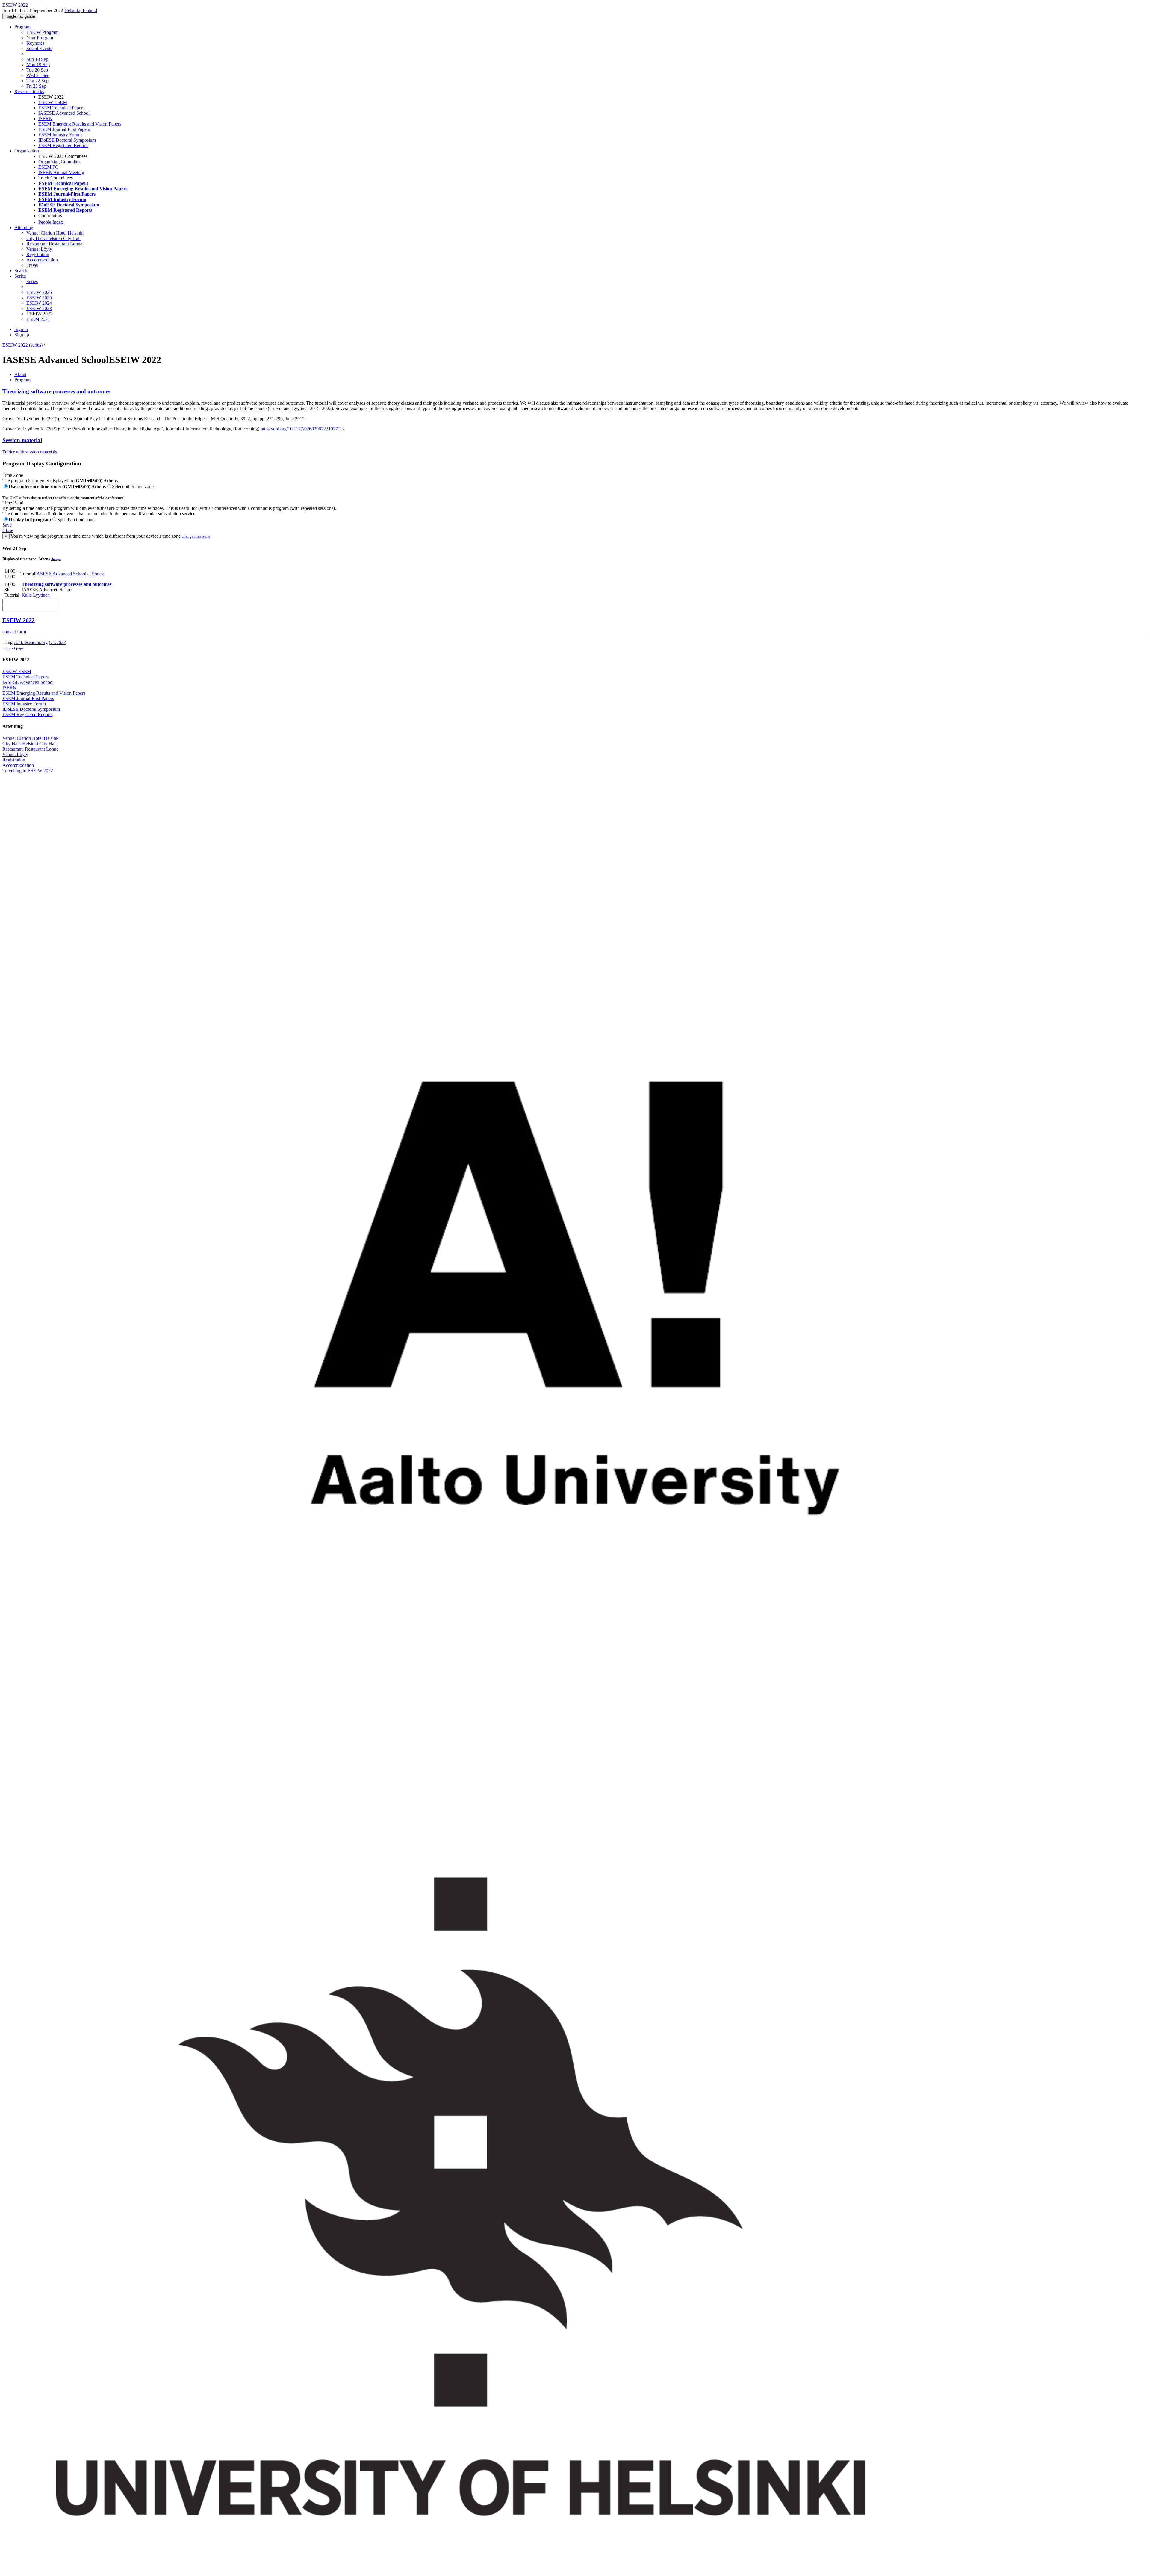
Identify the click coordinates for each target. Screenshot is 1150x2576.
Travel (32, 265)
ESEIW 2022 (15, 345)
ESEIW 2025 (39, 298)
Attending (24, 227)
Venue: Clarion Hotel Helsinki (55, 233)
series (36, 345)
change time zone (196, 536)
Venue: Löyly (39, 249)
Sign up (22, 335)
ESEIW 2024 (39, 303)
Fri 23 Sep (36, 86)
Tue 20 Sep (37, 70)
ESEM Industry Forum (60, 135)
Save (7, 525)
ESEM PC (48, 167)
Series (32, 281)
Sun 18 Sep (37, 59)
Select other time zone (133, 487)
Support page (13, 648)
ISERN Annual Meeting (61, 172)
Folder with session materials (30, 452)
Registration (38, 254)
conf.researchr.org (31, 642)
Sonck (98, 574)
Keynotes (35, 43)
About (20, 374)
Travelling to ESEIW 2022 (28, 771)
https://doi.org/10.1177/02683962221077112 (303, 429)
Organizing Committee (60, 162)
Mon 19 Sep (38, 65)
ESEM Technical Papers (61, 108)
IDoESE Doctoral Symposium (67, 140)
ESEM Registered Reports (63, 145)
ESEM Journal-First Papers (64, 129)
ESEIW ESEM (53, 102)
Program (22, 27)
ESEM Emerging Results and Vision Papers (80, 124)
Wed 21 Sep (38, 75)
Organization (27, 151)
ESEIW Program (42, 32)
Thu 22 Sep (37, 81)
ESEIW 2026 (39, 292)
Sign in (21, 329)
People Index (51, 222)
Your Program (40, 38)
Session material (22, 440)
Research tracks (29, 92)
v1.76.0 (57, 642)
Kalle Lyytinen (36, 595)
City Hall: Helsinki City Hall (53, 238)
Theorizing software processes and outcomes (56, 391)
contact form (14, 632)
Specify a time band (76, 520)
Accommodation (42, 260)
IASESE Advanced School (64, 113)
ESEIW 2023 (39, 308)
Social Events (39, 48)
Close (8, 530)
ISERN (45, 118)
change (56, 559)
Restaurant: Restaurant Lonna (54, 244)
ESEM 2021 (38, 319)
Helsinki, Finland (81, 10)
